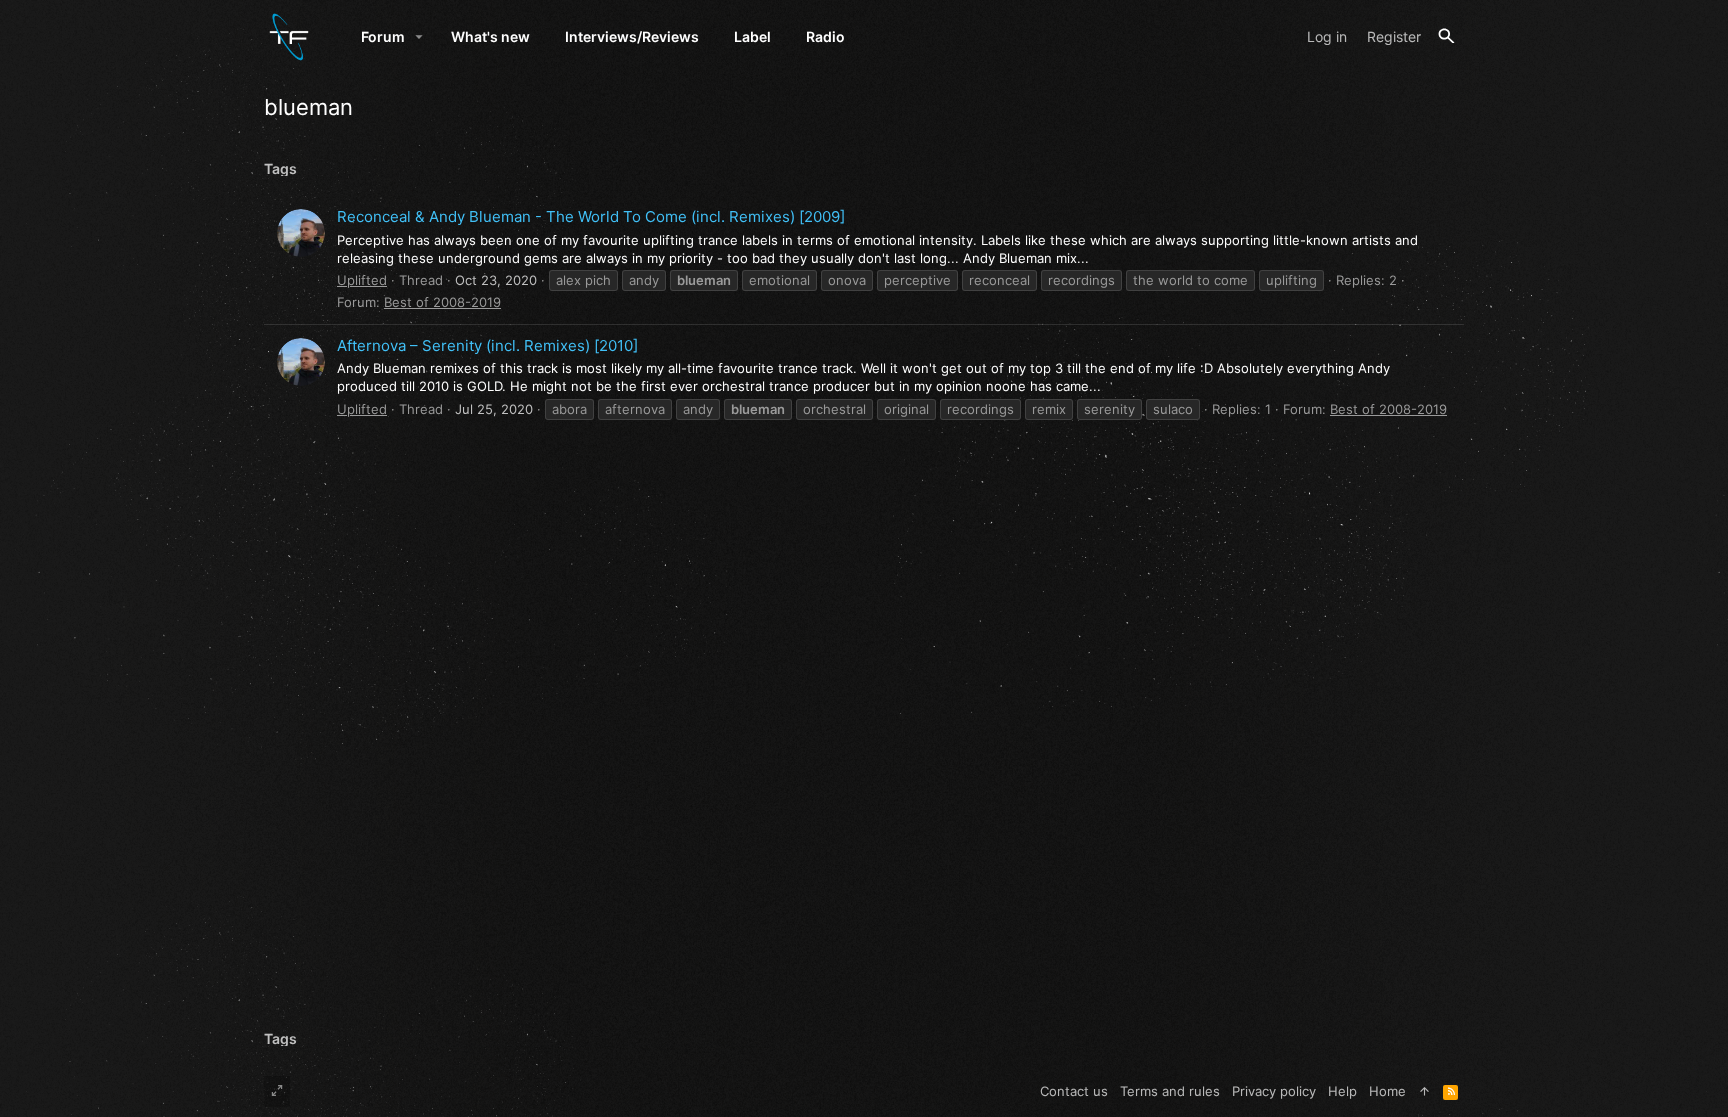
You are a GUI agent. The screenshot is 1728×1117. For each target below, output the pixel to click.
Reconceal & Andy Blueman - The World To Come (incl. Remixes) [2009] (591, 216)
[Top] (1424, 1091)
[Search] (1446, 36)
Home (1387, 1091)
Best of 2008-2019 (442, 302)
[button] (419, 37)
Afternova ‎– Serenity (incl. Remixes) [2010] (487, 345)
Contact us (1074, 1091)
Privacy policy (1274, 1091)
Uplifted (362, 280)
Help (1342, 1091)
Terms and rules (1170, 1091)
